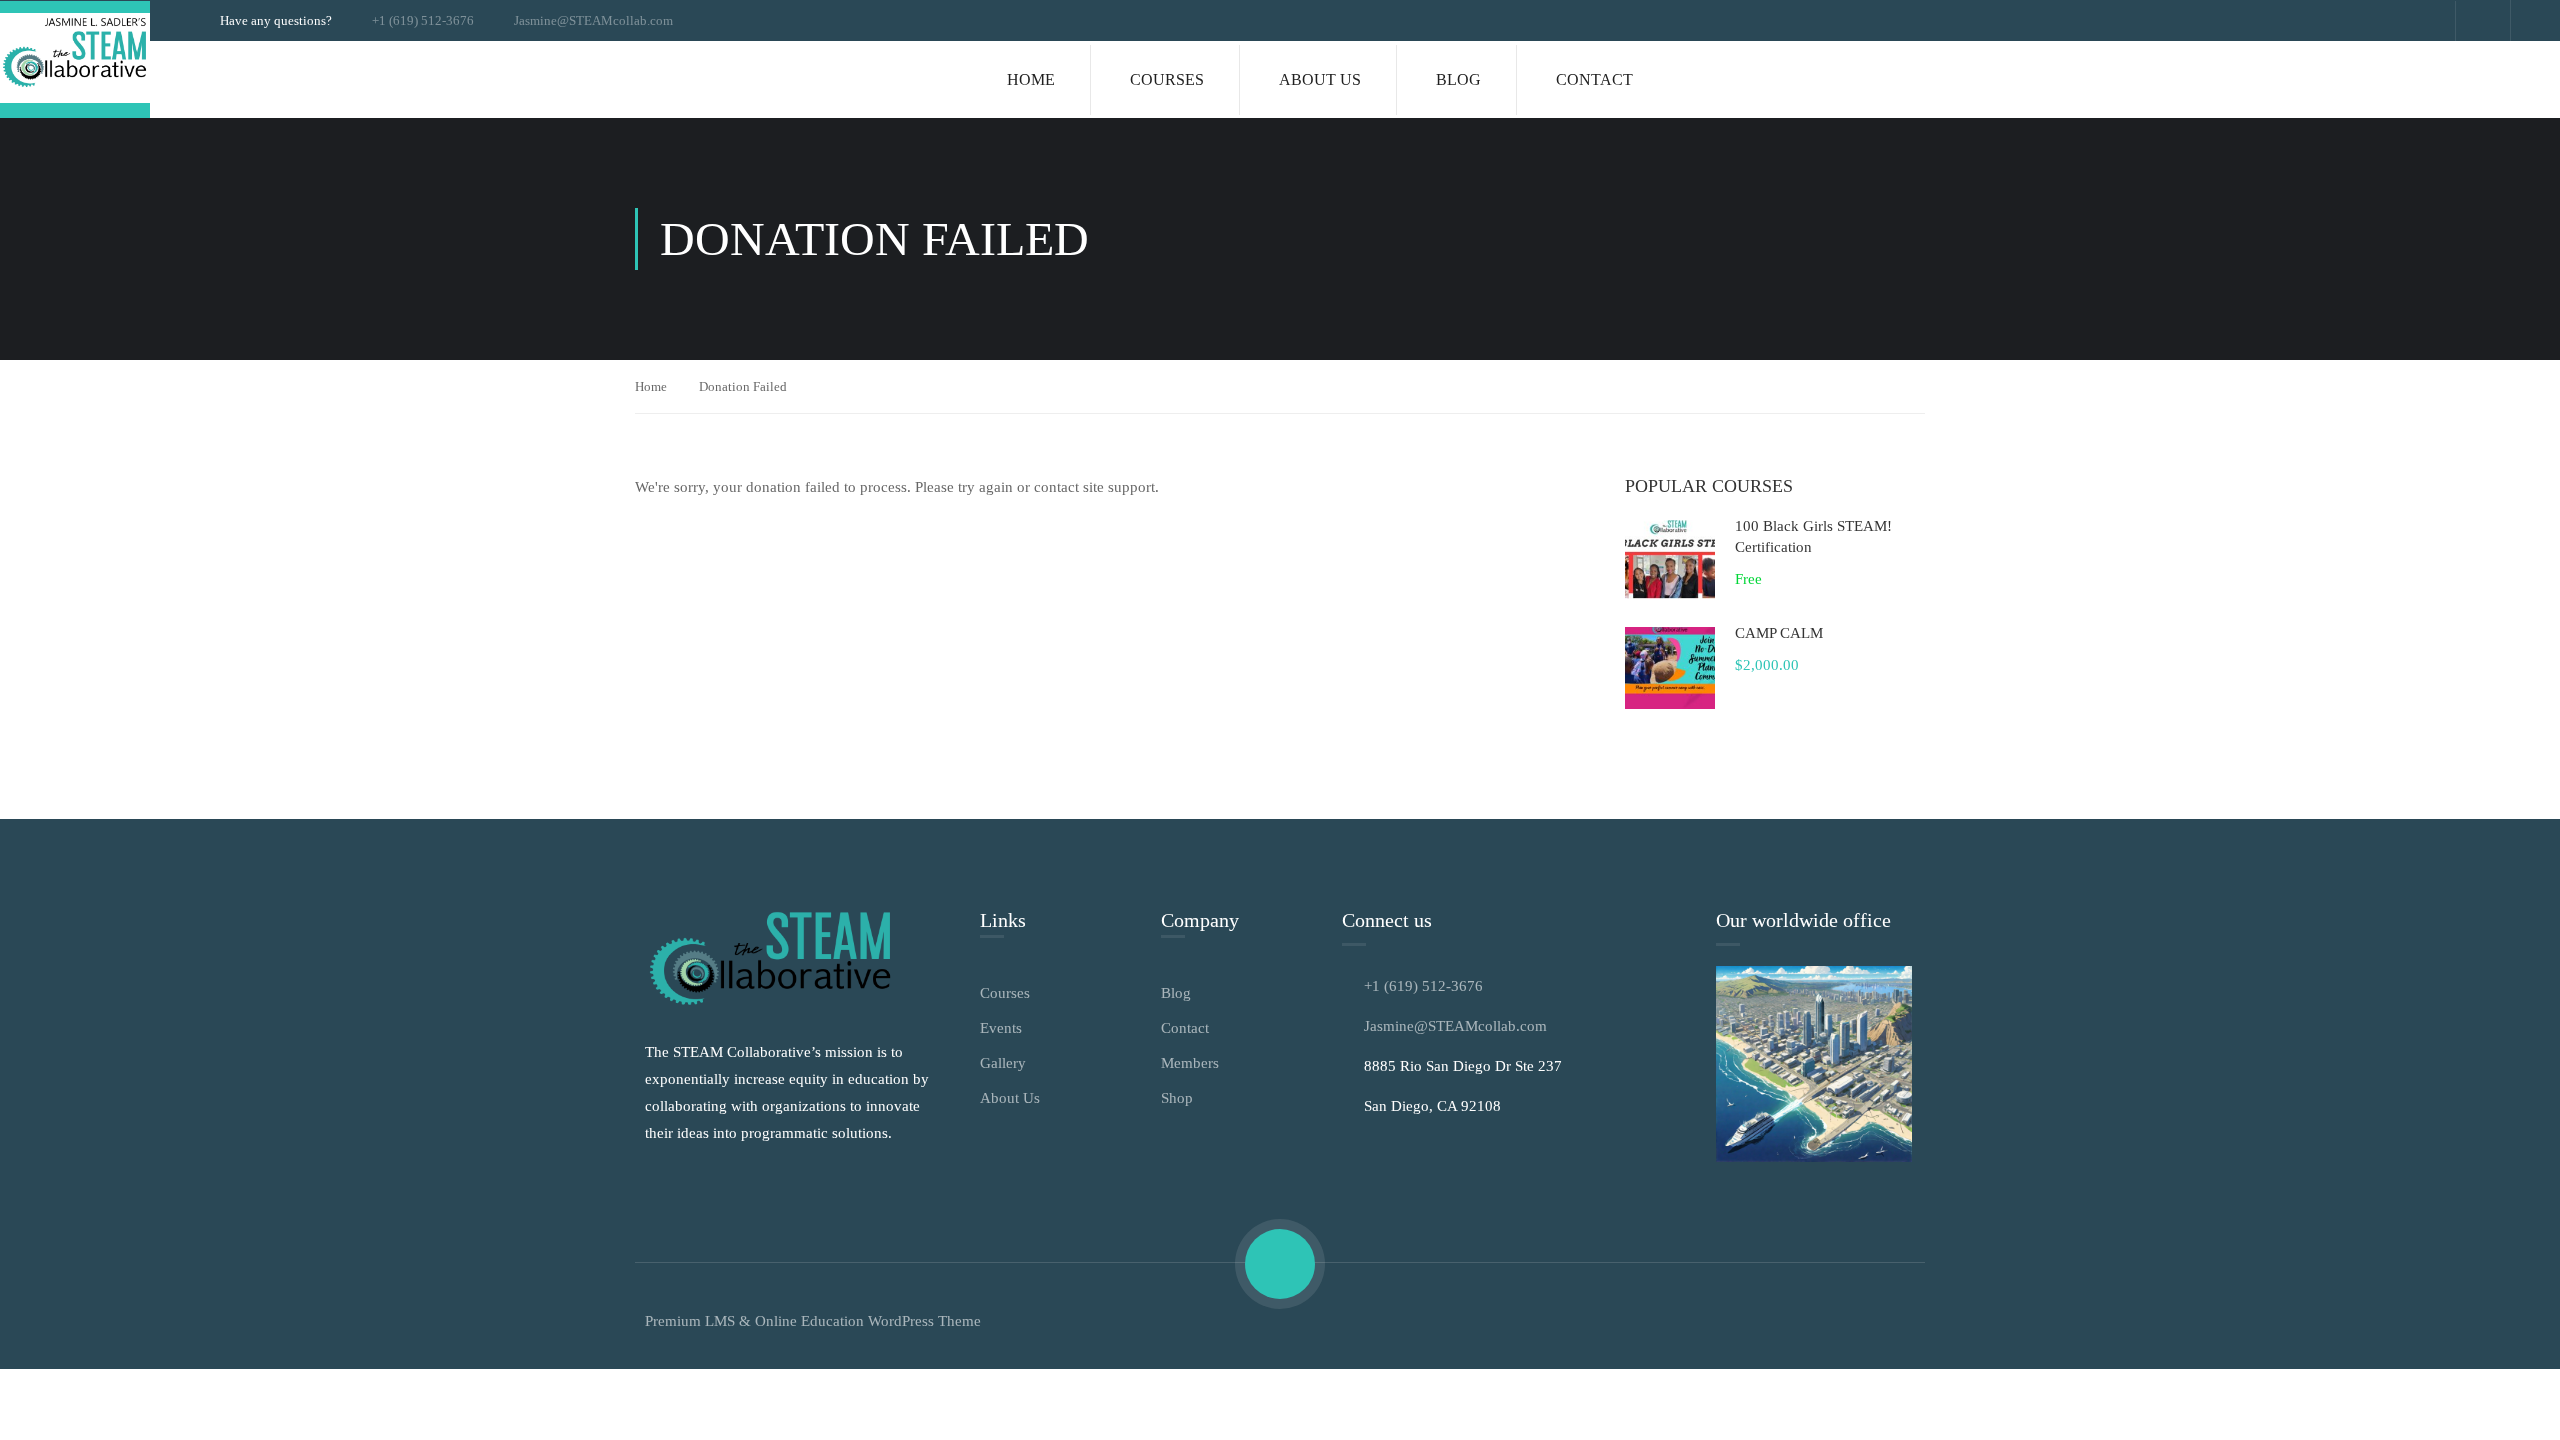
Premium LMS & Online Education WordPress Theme (813, 1321)
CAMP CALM (1779, 633)
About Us (1320, 79)
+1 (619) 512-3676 (423, 20)
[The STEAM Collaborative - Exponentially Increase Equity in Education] (75, 59)
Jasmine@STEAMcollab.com (593, 20)
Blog (1458, 79)
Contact (1594, 79)
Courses (1167, 79)
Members (1190, 1063)
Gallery (1003, 1063)
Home (1031, 79)
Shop (1177, 1098)
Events (1001, 1028)
